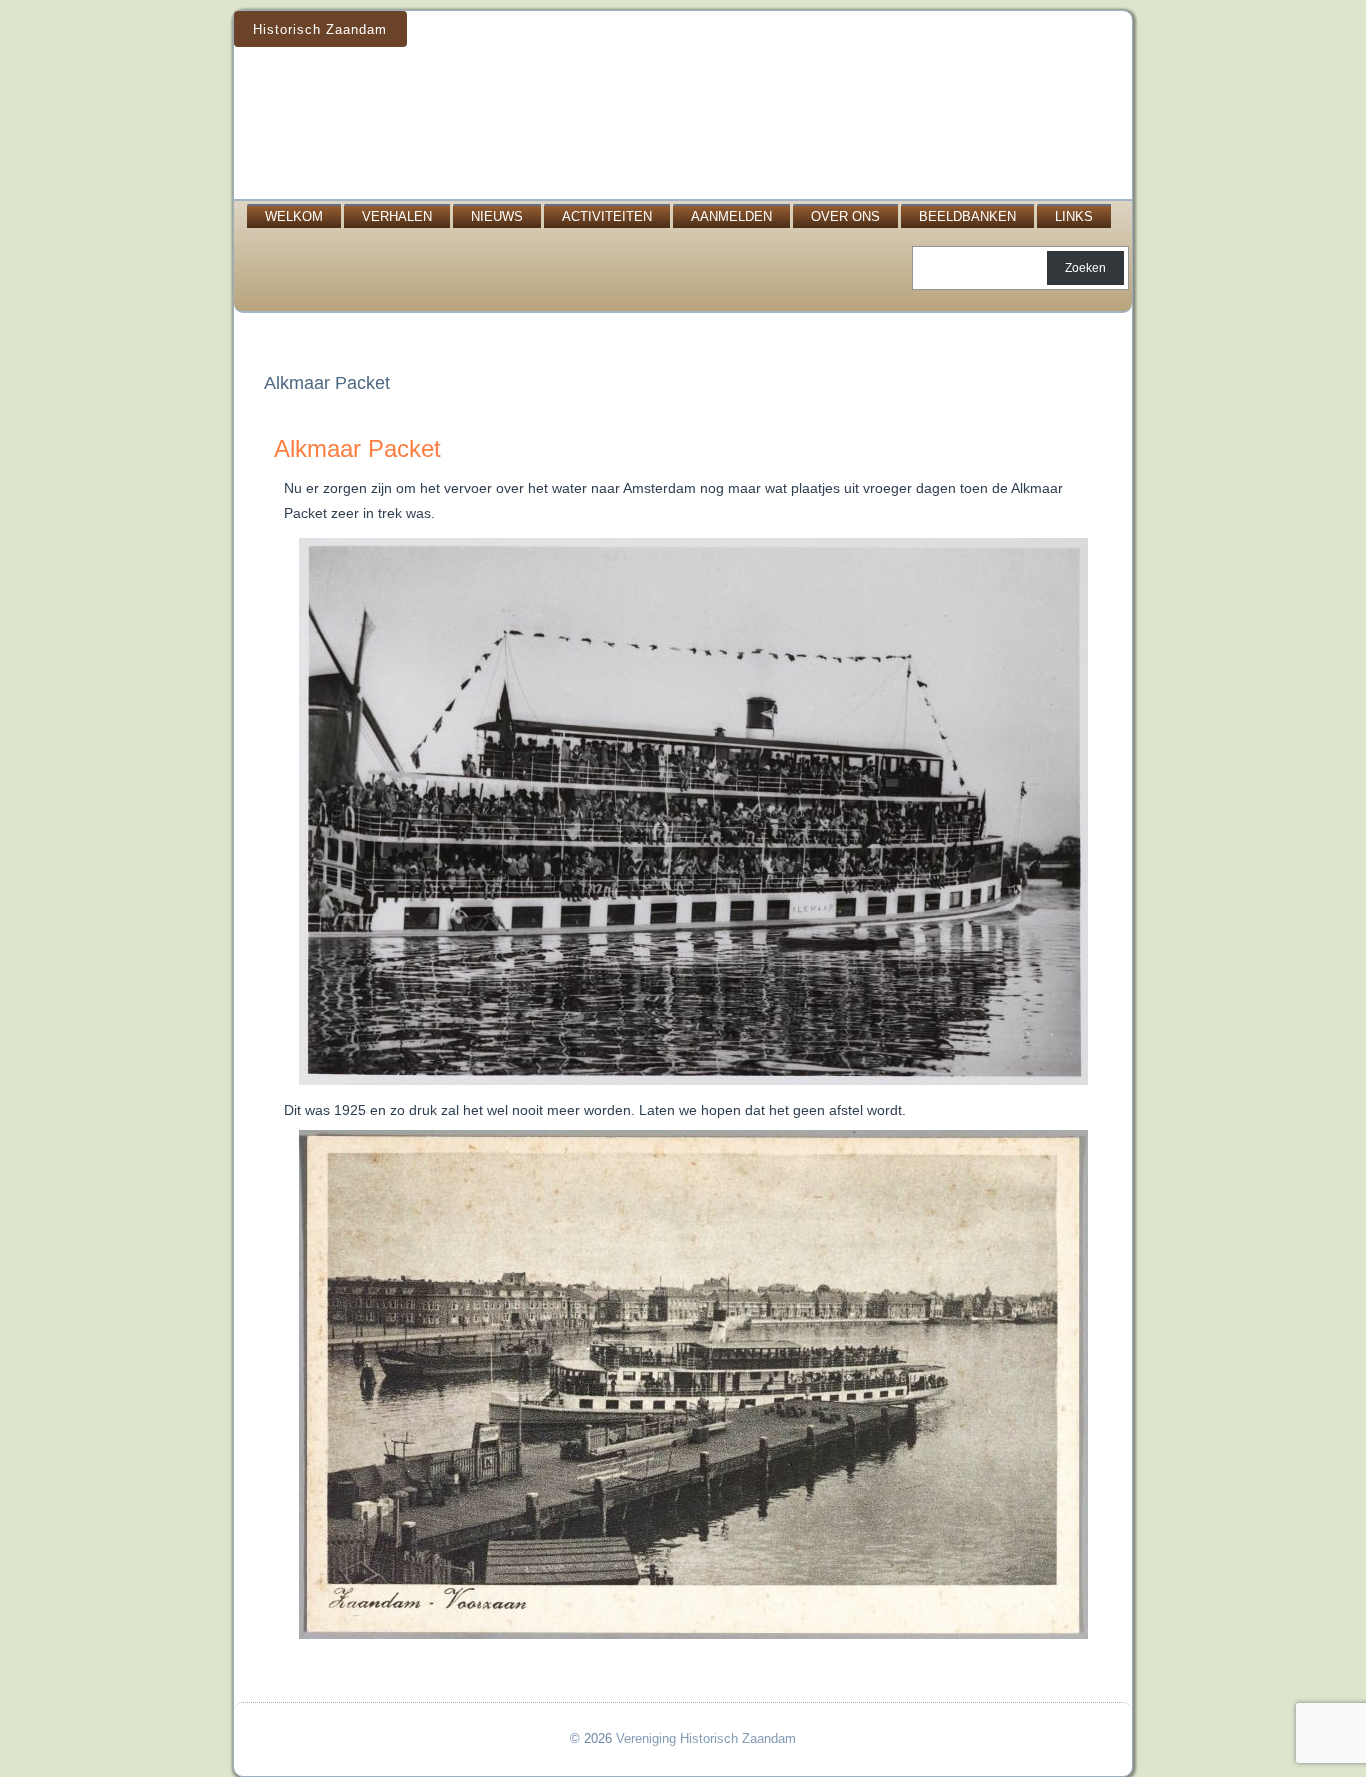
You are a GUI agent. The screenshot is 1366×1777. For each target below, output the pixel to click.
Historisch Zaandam (320, 29)
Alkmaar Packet (357, 448)
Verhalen (397, 216)
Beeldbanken (967, 216)
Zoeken (1085, 268)
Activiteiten (607, 216)
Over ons (845, 216)
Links (1074, 216)
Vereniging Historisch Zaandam (706, 1738)
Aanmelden (731, 216)
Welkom (294, 216)
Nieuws (497, 216)
